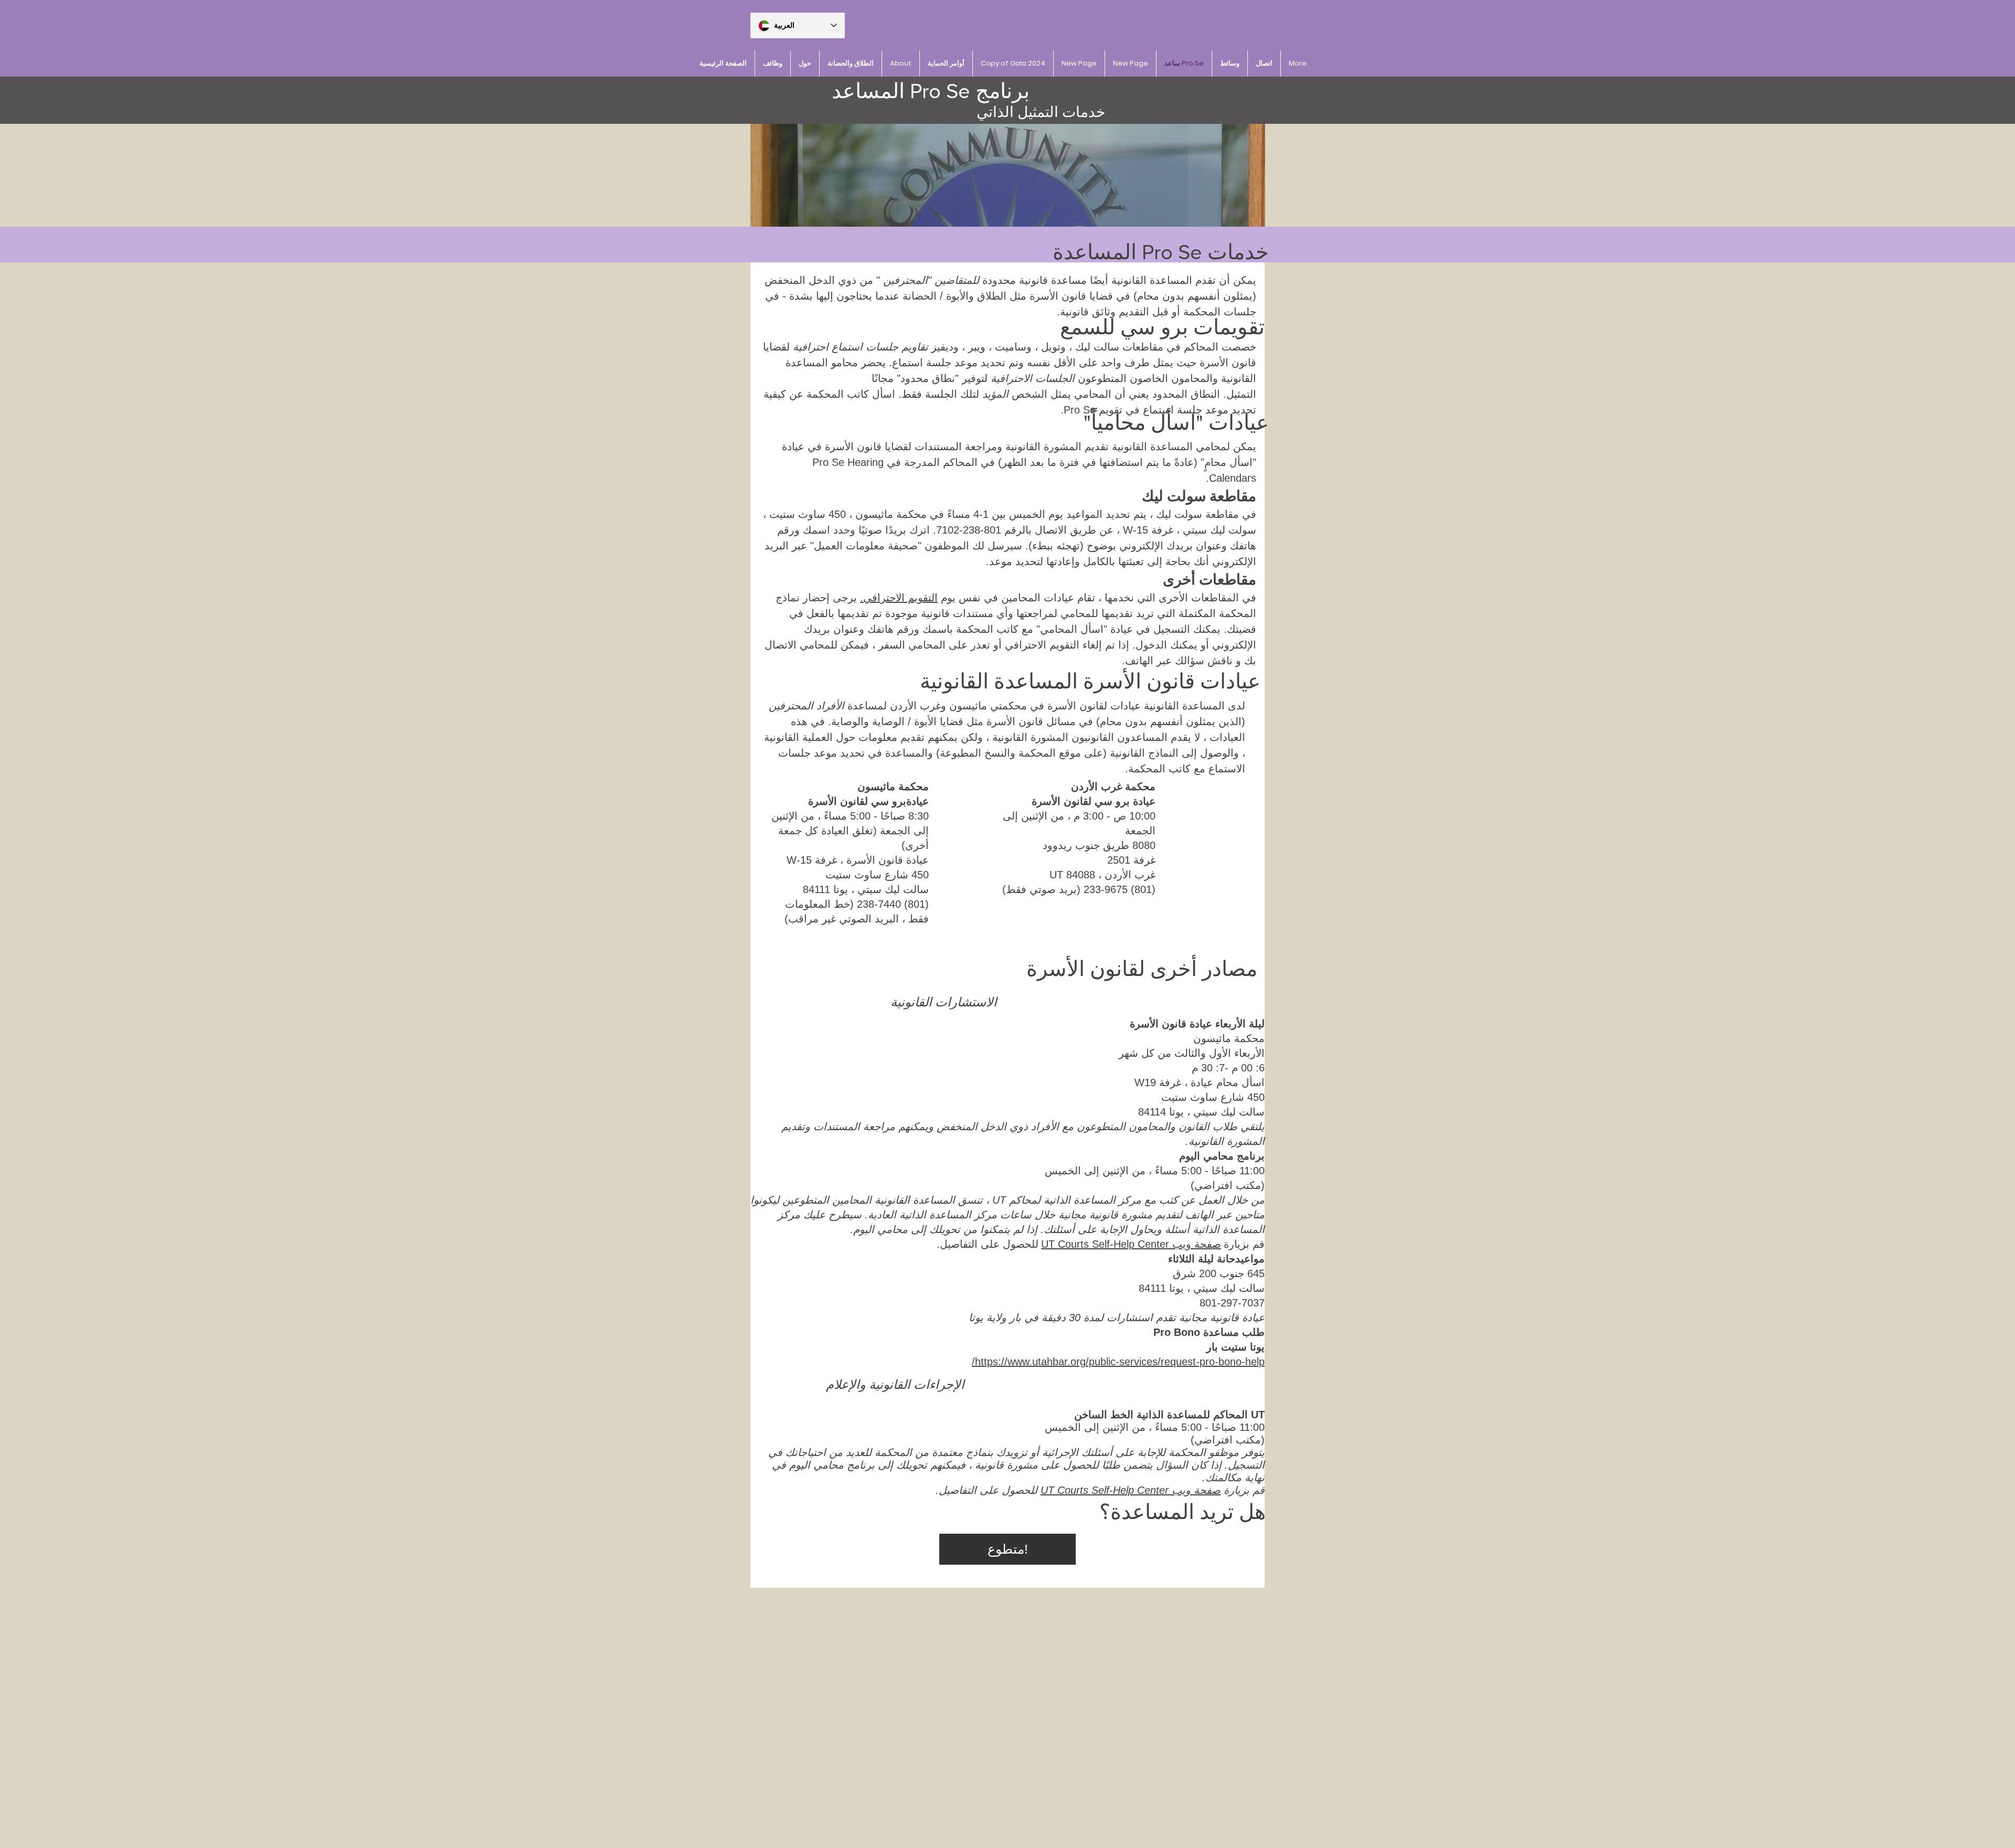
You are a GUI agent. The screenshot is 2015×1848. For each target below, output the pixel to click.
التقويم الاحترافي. (899, 598)
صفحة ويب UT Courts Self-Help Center (1131, 1244)
